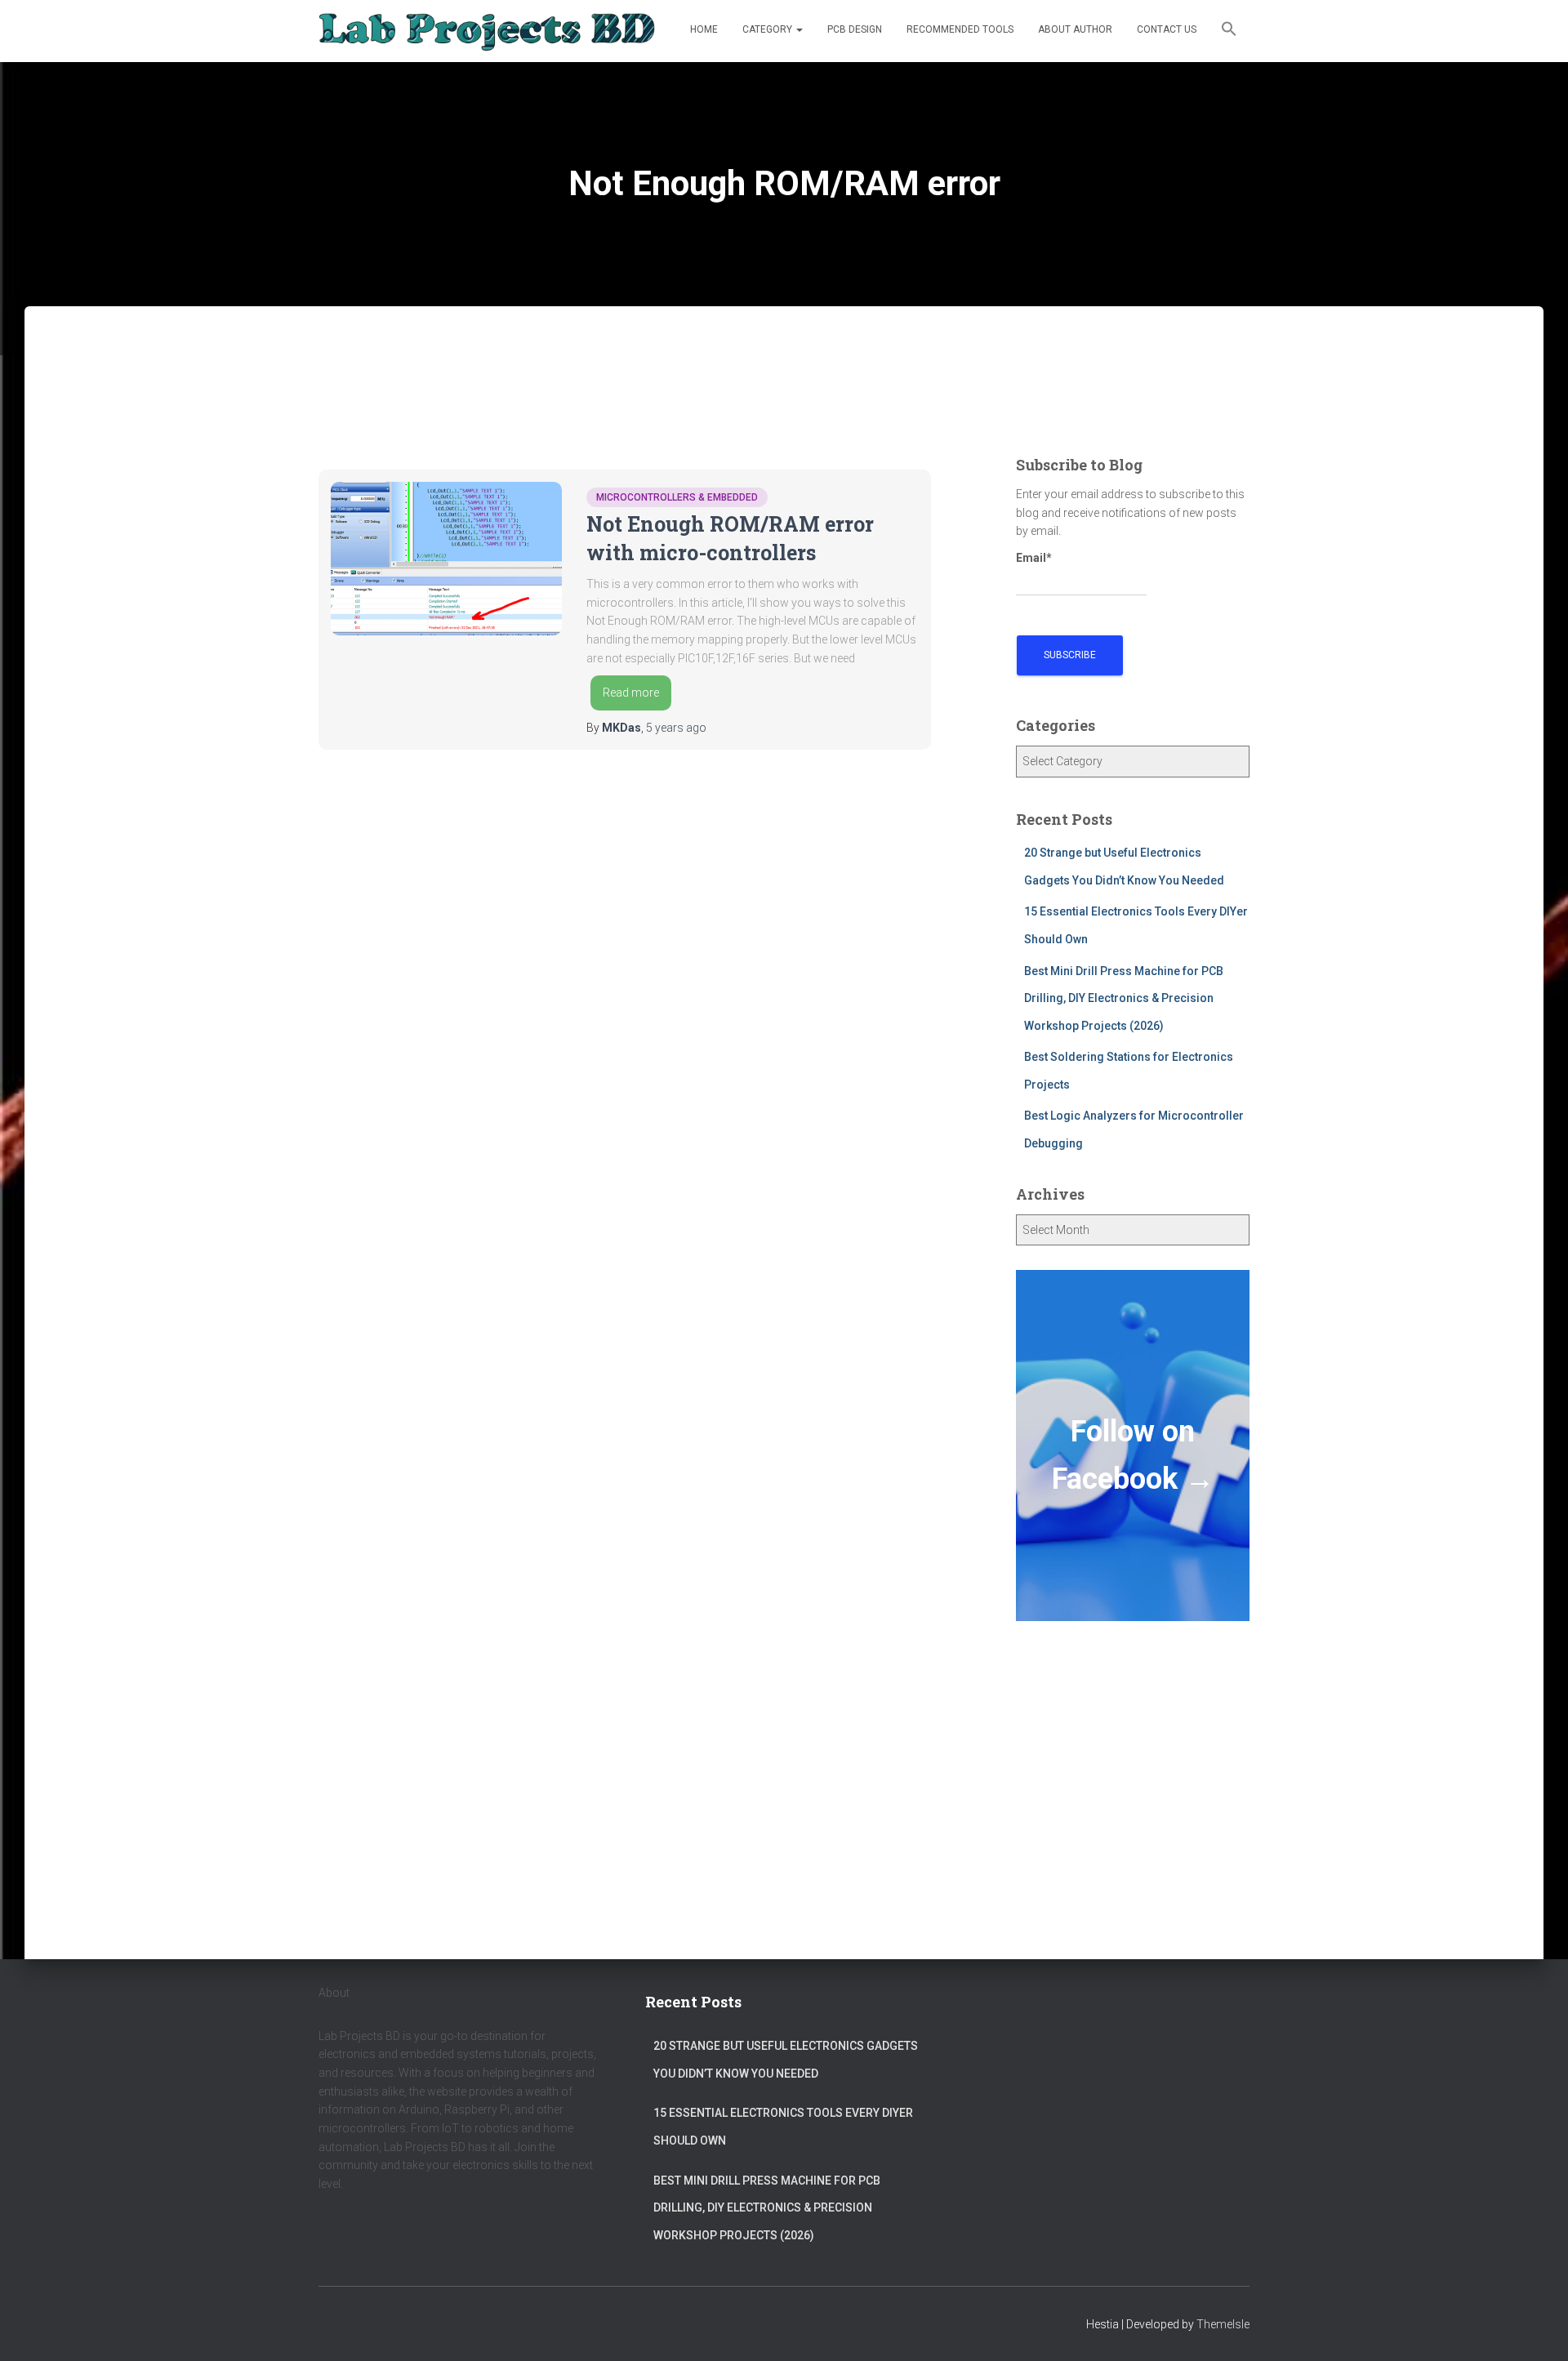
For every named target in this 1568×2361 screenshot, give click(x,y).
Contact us (1167, 29)
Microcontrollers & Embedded (677, 497)
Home (704, 29)
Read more (631, 693)
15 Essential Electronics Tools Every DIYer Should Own (783, 2127)
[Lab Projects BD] (487, 31)
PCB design (855, 29)
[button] (1229, 31)
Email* (1034, 558)
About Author (1075, 29)
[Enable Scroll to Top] (1536, 2328)
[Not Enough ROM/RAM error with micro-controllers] (446, 559)
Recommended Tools (960, 29)
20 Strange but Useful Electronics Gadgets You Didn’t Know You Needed (786, 2060)
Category (768, 29)
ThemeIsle (1223, 2324)
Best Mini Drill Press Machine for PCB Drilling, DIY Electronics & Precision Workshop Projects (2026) (1124, 998)
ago (676, 728)
